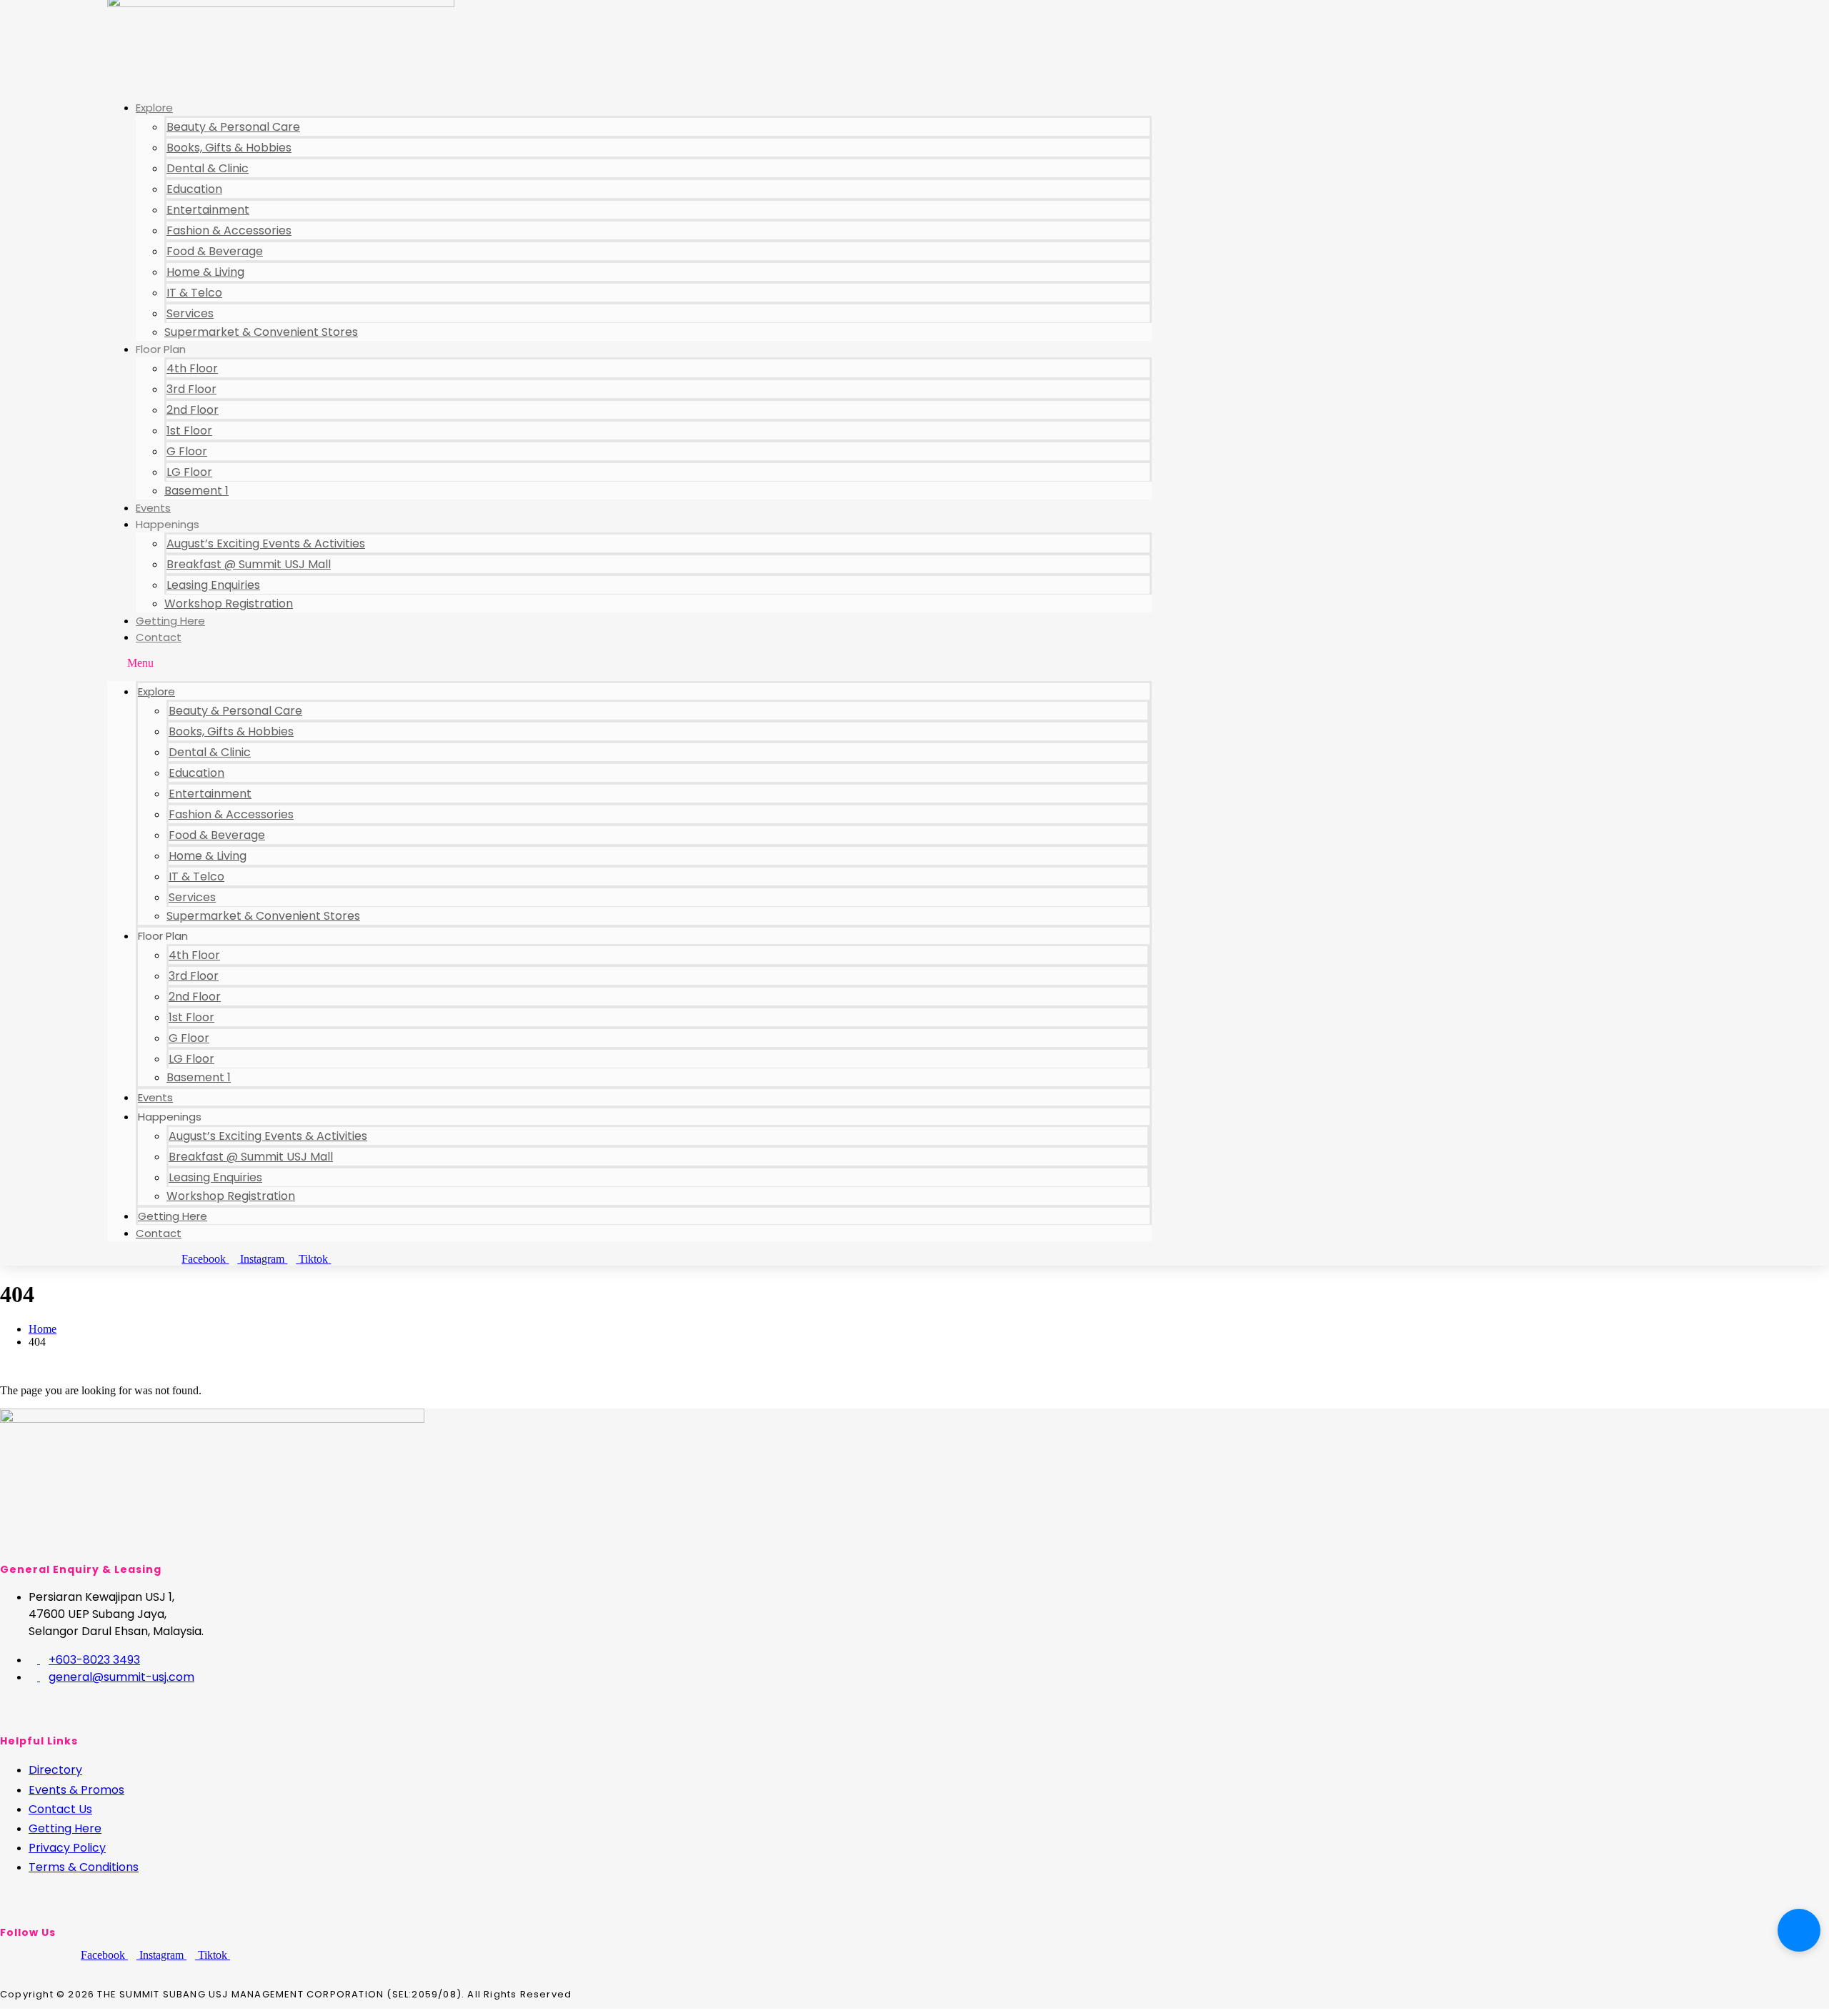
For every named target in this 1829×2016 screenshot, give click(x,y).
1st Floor (189, 431)
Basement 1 (196, 491)
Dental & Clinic (208, 168)
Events (153, 508)
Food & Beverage (215, 251)
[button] (629, 663)
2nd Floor (193, 410)
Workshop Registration (229, 604)
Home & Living (205, 272)
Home (43, 1329)
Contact (159, 637)
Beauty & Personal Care (233, 127)
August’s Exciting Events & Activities (266, 543)
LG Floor (189, 472)
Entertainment (208, 210)
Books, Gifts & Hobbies (229, 148)
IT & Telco (194, 293)
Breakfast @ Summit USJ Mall (249, 564)
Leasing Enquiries (213, 585)
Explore (154, 108)
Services (190, 313)
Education (194, 189)
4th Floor (192, 368)
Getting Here (170, 621)
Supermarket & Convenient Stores (261, 332)
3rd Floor (191, 389)
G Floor (187, 451)
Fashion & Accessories (229, 230)
